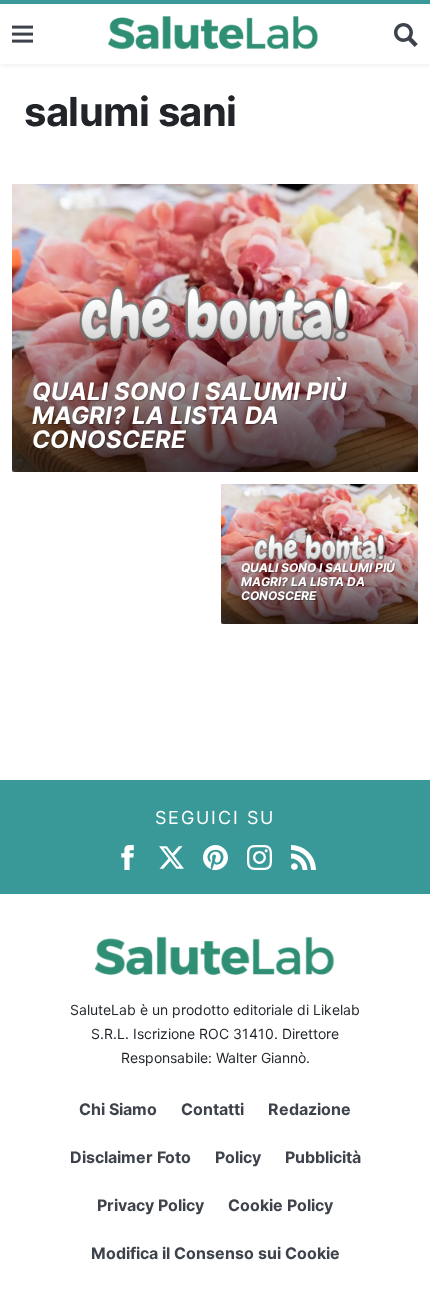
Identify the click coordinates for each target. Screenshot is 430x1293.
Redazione (309, 1109)
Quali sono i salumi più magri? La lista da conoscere (189, 415)
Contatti (212, 1109)
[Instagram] (259, 856)
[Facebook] (127, 856)
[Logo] (213, 34)
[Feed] (303, 856)
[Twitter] (171, 856)
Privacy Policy (150, 1205)
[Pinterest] (215, 856)
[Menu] (22, 33)
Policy (238, 1157)
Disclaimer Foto (130, 1157)
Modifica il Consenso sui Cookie (215, 1253)
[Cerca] (406, 34)
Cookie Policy (280, 1205)
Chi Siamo (118, 1109)
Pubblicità (323, 1157)
